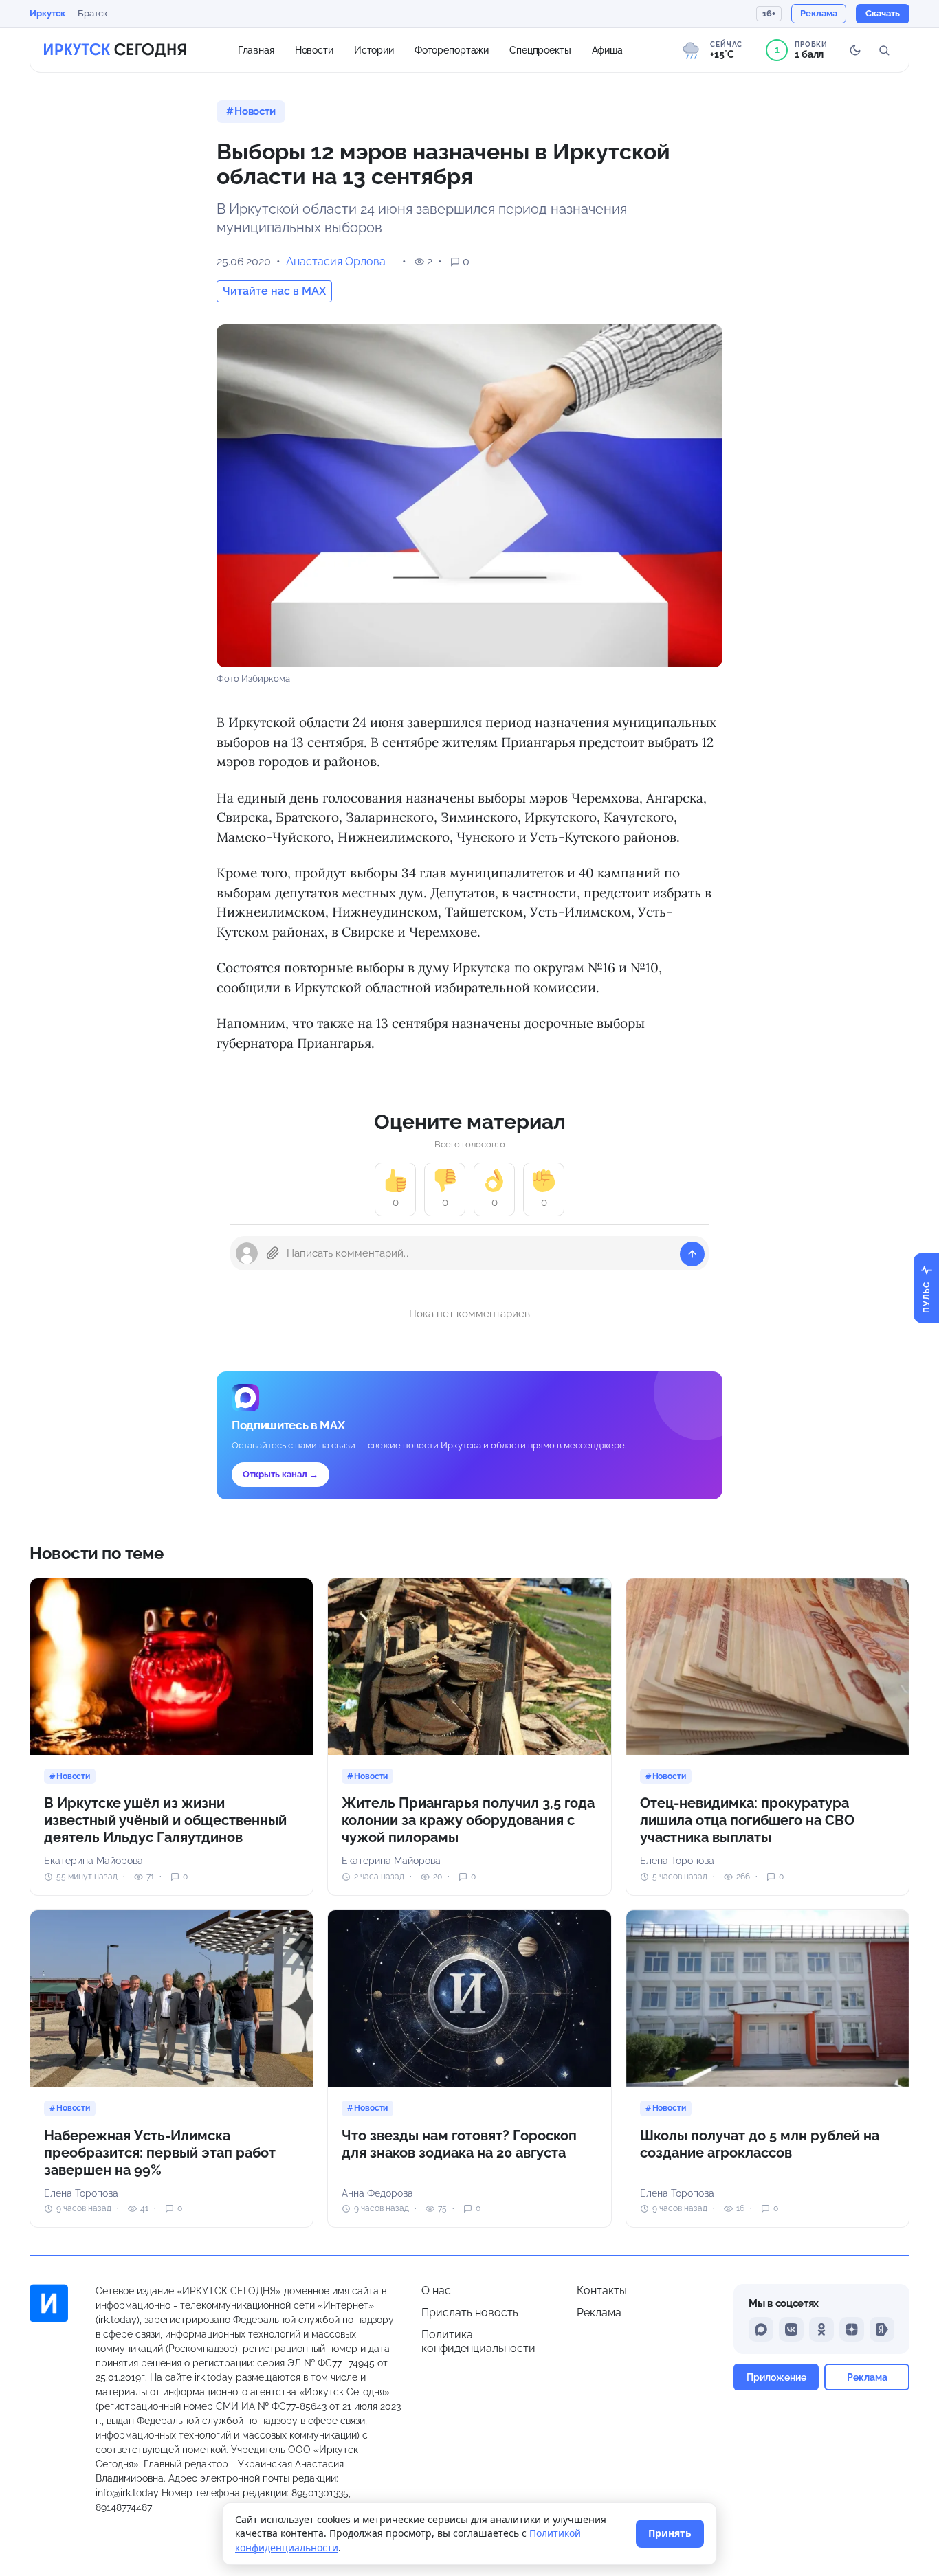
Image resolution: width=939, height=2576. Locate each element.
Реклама (599, 2312)
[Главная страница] (115, 50)
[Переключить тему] (855, 50)
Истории (374, 49)
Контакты (602, 2291)
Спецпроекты (540, 49)
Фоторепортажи (452, 49)
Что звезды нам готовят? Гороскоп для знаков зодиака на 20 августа (459, 2144)
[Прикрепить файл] (273, 1253)
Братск (93, 13)
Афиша (607, 49)
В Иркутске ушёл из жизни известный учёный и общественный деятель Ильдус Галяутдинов (165, 1820)
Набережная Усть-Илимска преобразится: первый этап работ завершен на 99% (160, 2153)
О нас (436, 2291)
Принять (670, 2533)
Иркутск (47, 13)
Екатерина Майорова (93, 1861)
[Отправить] (692, 1254)
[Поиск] (884, 50)
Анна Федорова (377, 2193)
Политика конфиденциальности (478, 2341)
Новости (314, 49)
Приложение (776, 2377)
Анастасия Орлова (336, 261)
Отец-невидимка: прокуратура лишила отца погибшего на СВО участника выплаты (747, 1820)
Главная (256, 49)
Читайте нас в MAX (274, 291)
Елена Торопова (677, 1861)
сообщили (248, 987)
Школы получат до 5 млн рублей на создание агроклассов (760, 2144)
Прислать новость (470, 2312)
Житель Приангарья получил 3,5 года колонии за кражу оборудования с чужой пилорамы (468, 1820)
